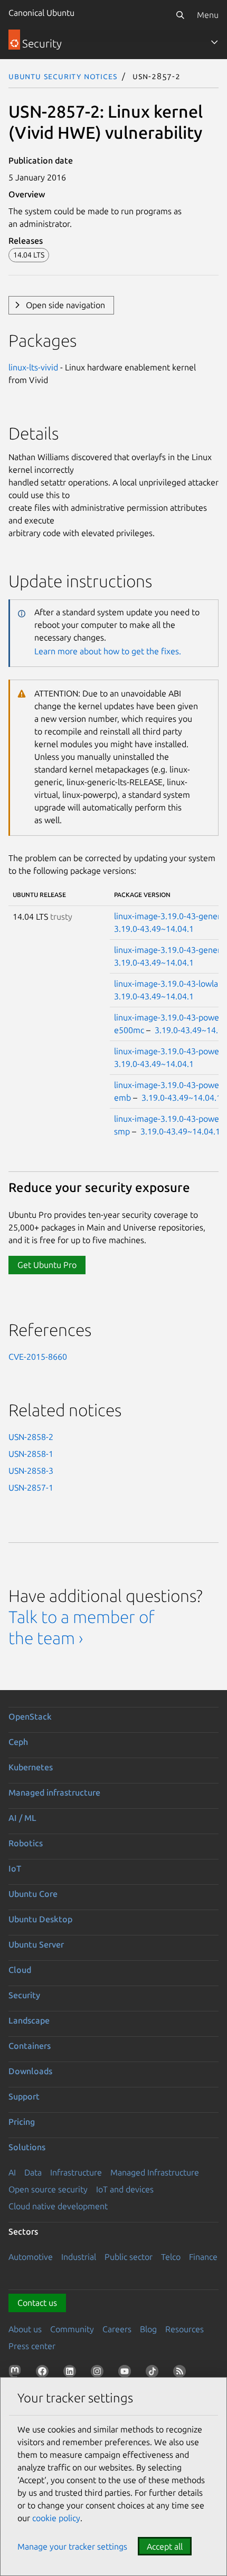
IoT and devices (125, 2189)
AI (12, 2172)
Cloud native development (58, 2206)
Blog (148, 2329)
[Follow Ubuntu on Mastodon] (17, 2373)
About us (25, 2329)
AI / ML (22, 1818)
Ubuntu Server (36, 1944)
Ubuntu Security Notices (63, 76)
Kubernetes (31, 1767)
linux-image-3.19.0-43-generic (170, 916)
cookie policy (56, 2518)
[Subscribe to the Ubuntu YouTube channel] (127, 2373)
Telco (171, 2257)
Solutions (27, 2147)
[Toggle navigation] (214, 42)
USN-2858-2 (31, 1437)
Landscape (29, 2020)
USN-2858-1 (31, 1454)
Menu (208, 15)
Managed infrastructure (54, 1792)
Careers (117, 2329)
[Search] (180, 15)
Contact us (37, 2303)
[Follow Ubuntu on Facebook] (44, 2373)
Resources (185, 2329)
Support (24, 2096)
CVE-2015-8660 (38, 1357)
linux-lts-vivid (33, 367)
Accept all (165, 2546)
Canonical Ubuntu (41, 13)
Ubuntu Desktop (40, 1919)
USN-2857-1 (31, 1487)
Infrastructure (76, 2172)
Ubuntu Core (33, 1894)
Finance (203, 2257)
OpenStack (30, 1716)
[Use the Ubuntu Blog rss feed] (182, 2373)
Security (24, 1995)
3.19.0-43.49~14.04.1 (154, 929)
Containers (30, 2046)
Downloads (30, 2071)
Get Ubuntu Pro (47, 1265)
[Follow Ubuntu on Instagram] (99, 2373)
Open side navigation (65, 305)
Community (72, 2329)
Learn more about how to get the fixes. (108, 651)
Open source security (48, 2189)
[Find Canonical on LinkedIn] (72, 2373)
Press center (32, 2346)
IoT (15, 1868)
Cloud (20, 1970)
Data (33, 2172)
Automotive (31, 2257)
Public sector (129, 2257)
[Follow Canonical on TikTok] (154, 2373)
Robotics (26, 1843)
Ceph (18, 1742)
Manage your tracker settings (72, 2546)
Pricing (22, 2122)
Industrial (79, 2257)
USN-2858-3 (31, 1471)
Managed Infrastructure (155, 2172)
